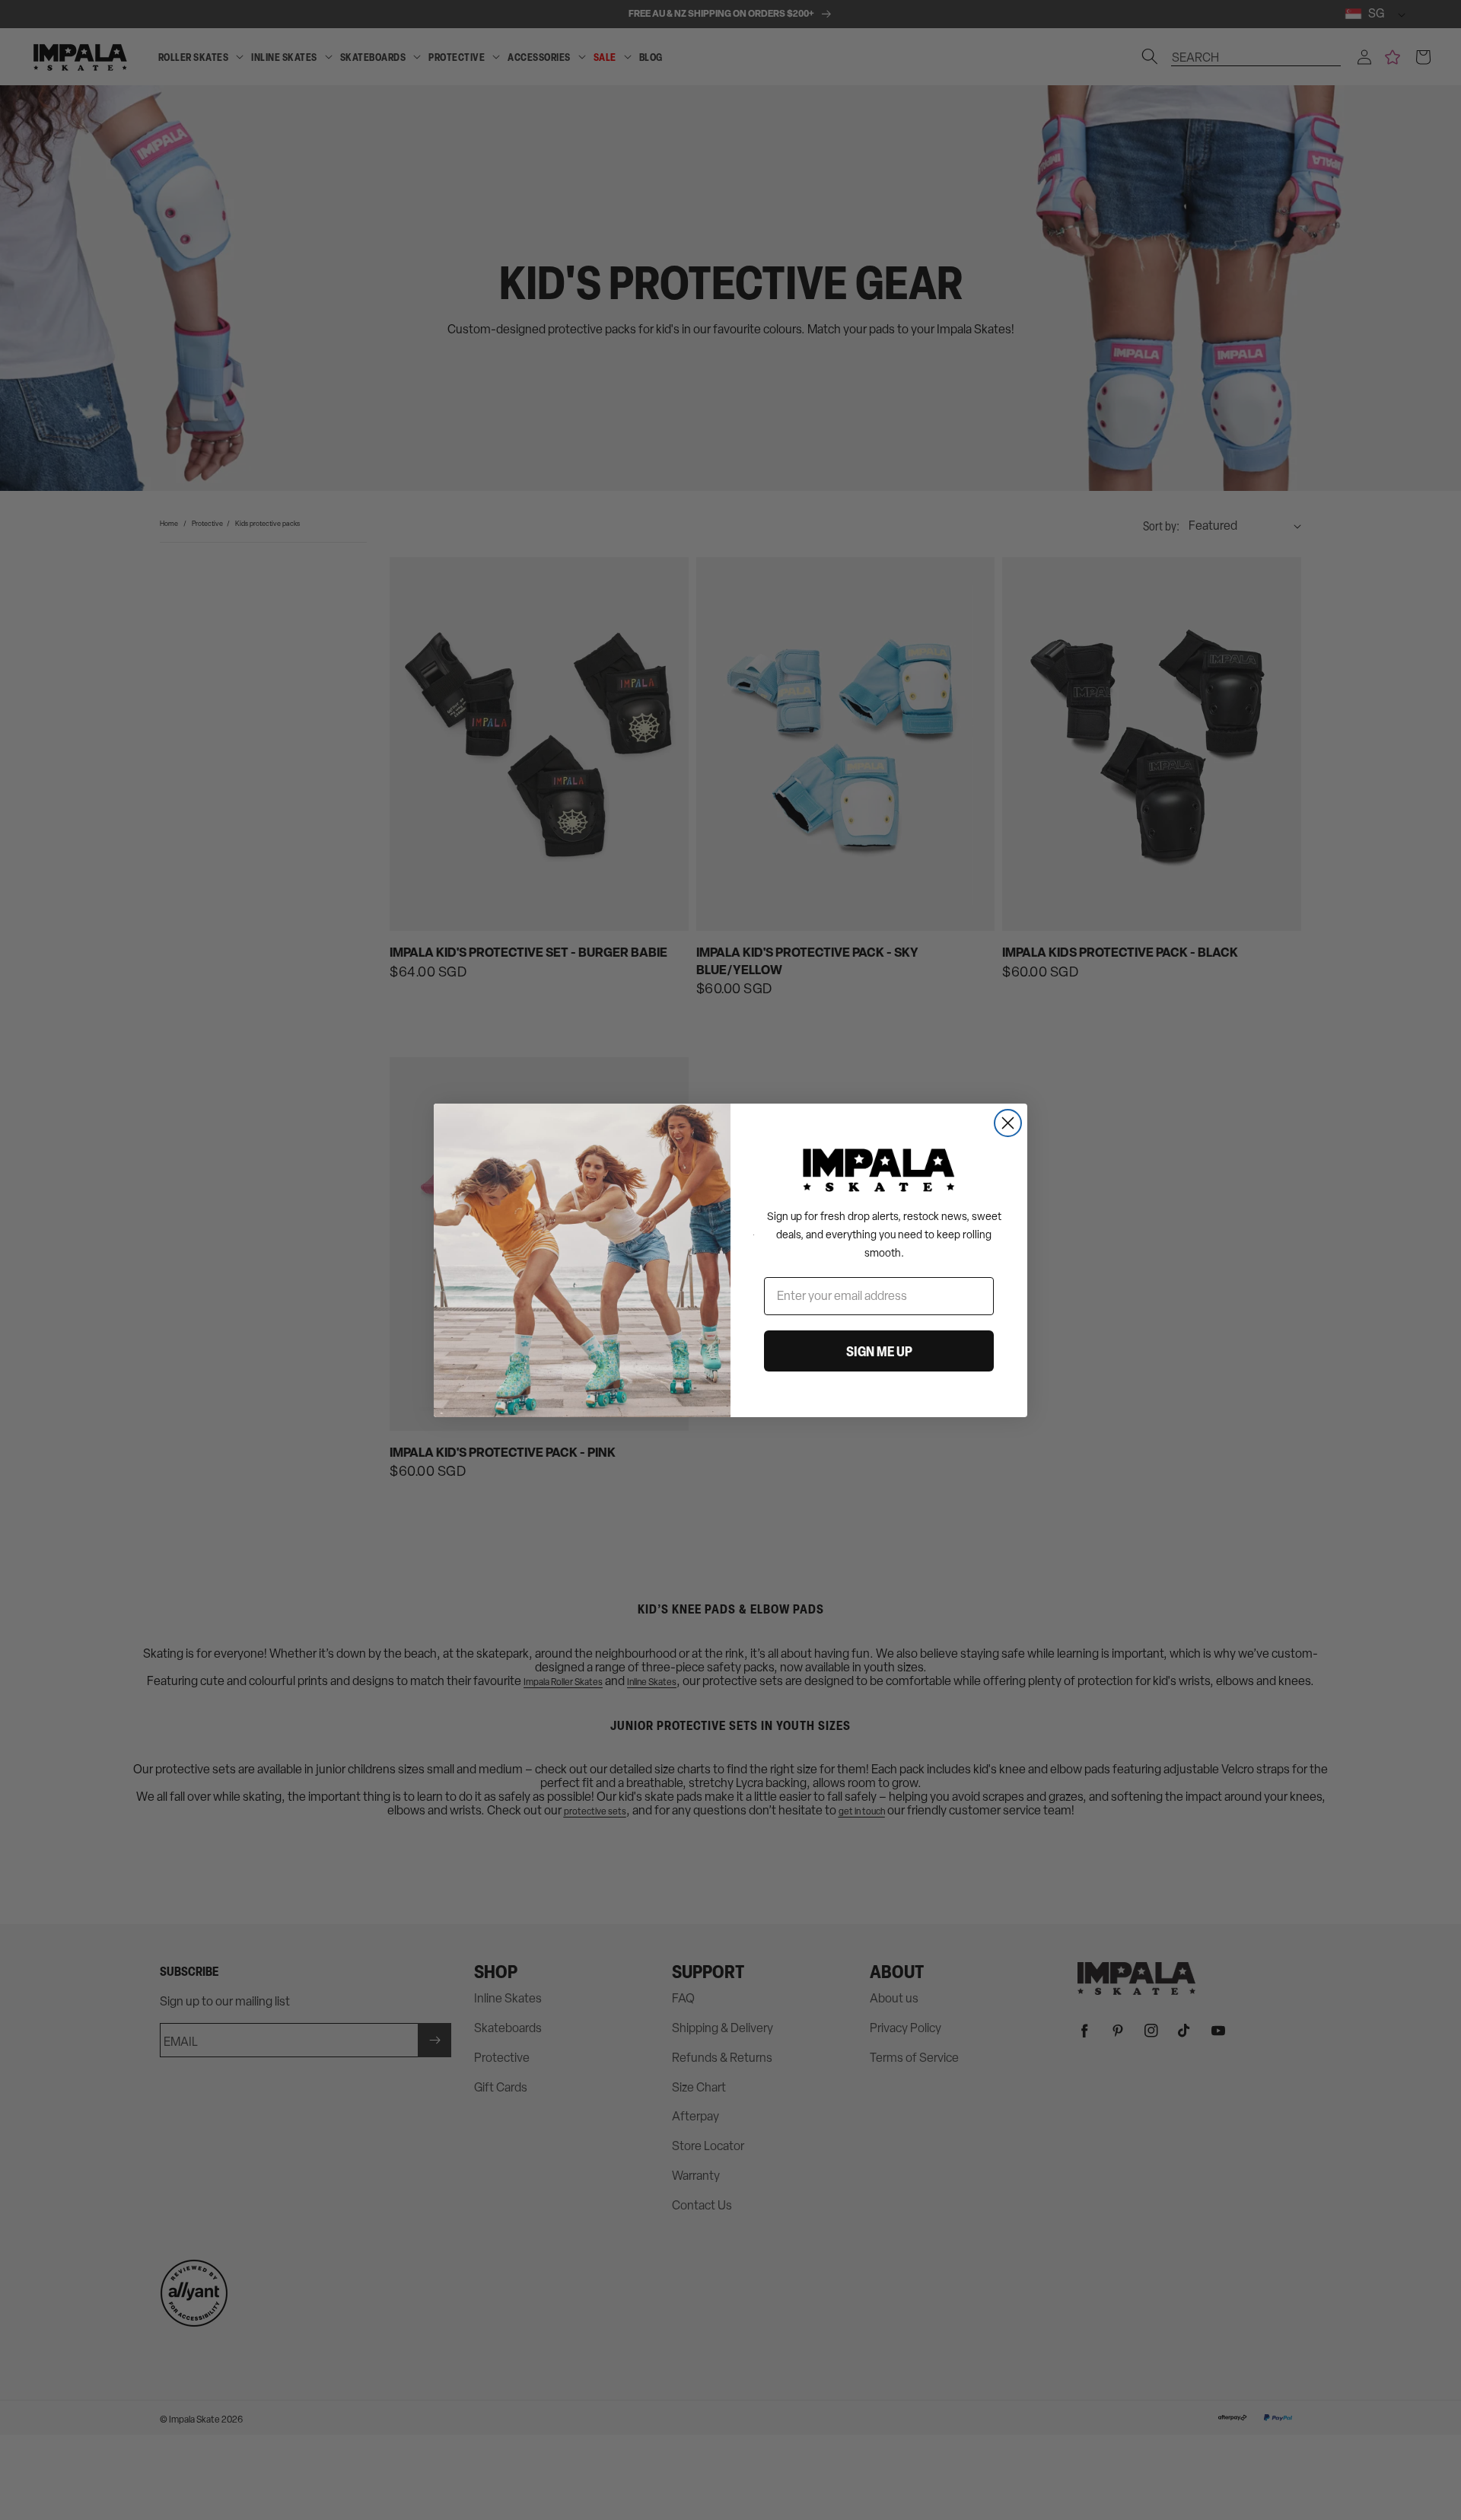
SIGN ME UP (879, 1351)
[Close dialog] (1008, 1123)
